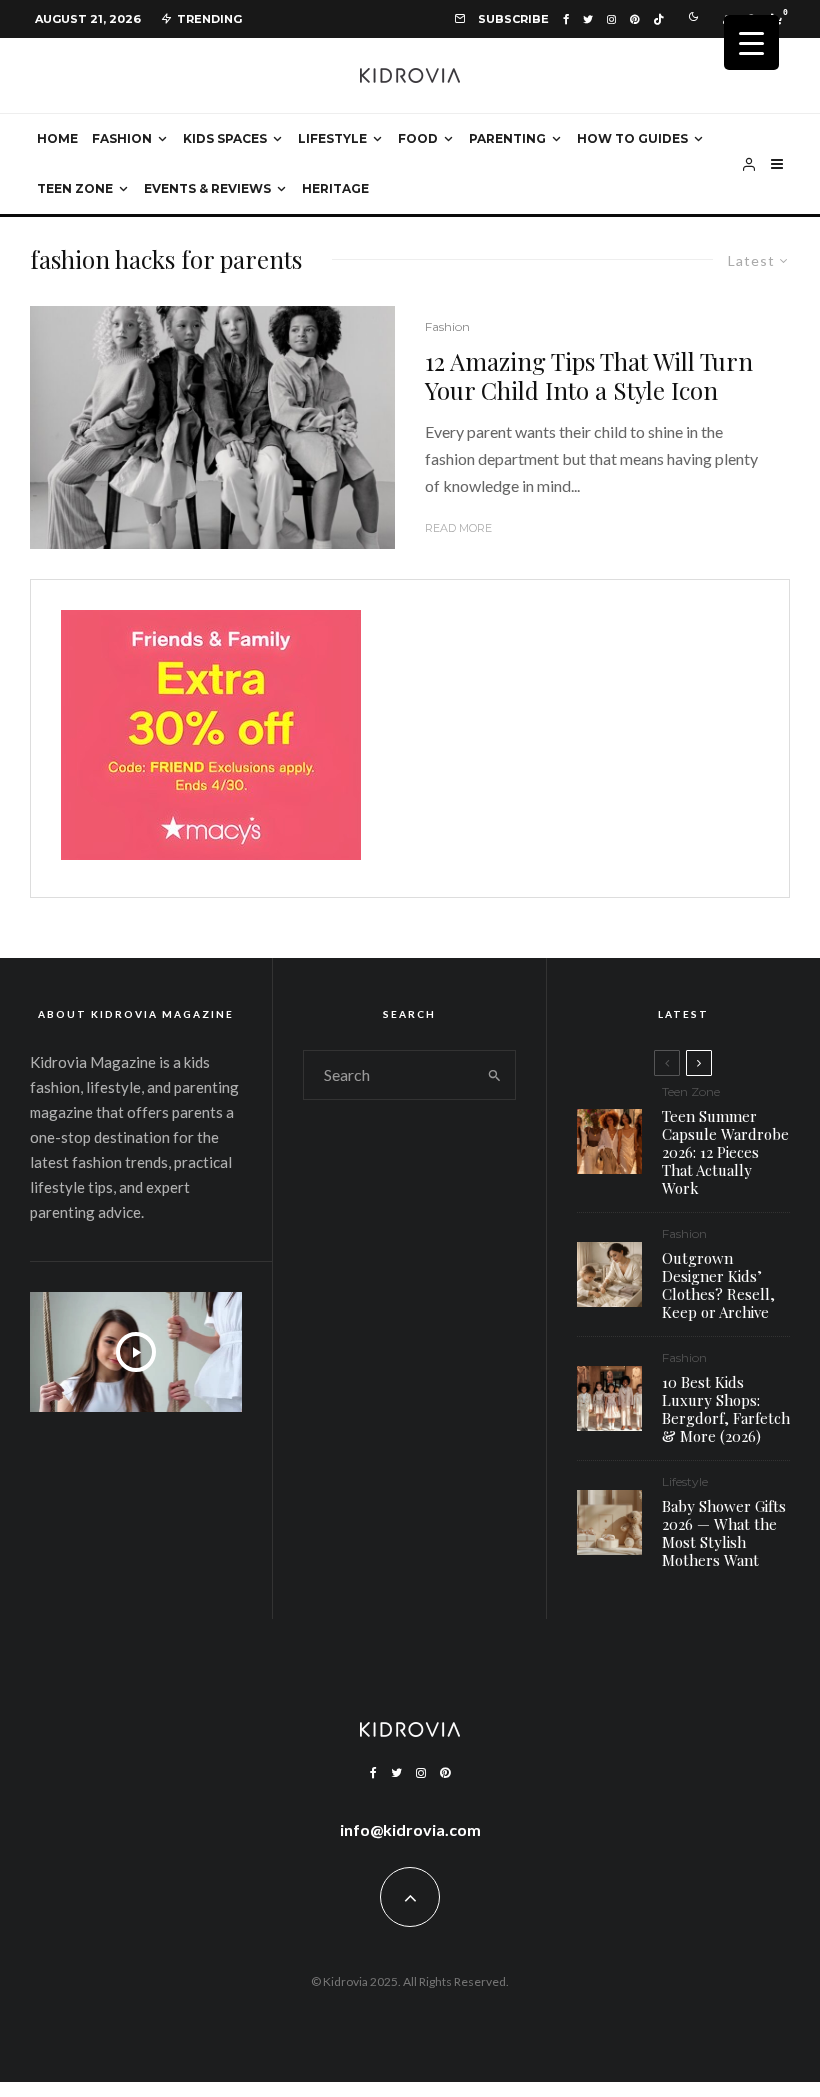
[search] (495, 1075)
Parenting (507, 138)
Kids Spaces (225, 138)
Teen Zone (75, 188)
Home (57, 138)
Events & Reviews (207, 188)
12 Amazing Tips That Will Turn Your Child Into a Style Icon (589, 376)
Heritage (335, 188)
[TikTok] (658, 19)
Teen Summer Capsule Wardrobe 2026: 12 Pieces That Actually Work (725, 1152)
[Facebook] (566, 19)
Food (418, 138)
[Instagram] (611, 19)
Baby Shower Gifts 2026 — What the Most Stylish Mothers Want (724, 1533)
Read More (458, 528)
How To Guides (632, 138)
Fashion (122, 138)
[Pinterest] (634, 19)
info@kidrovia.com (410, 1829)
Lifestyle (332, 138)
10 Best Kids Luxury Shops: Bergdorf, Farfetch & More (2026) (726, 1409)
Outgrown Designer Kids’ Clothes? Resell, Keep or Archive (718, 1285)
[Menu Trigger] (751, 42)
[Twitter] (588, 19)
